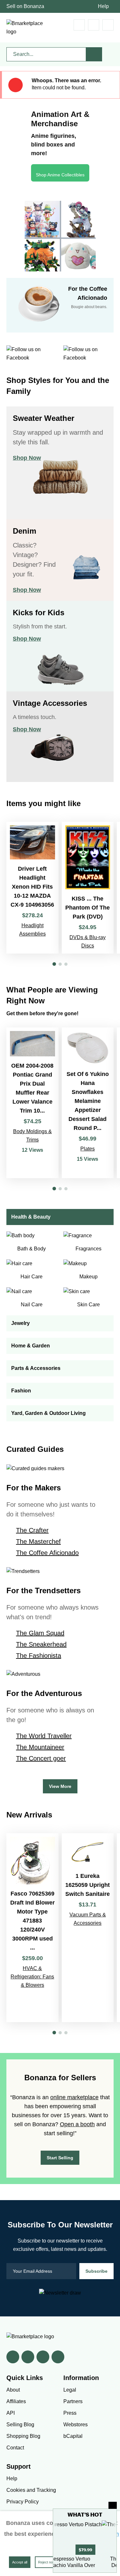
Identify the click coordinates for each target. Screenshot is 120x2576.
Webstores (76, 2425)
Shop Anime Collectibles (60, 175)
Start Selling (60, 2158)
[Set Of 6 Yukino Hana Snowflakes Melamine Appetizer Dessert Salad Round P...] (88, 1103)
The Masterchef (38, 1541)
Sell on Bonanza (25, 6)
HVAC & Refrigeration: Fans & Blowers (32, 1977)
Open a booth (77, 2124)
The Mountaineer (40, 1747)
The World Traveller (44, 1736)
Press (70, 2413)
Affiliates (16, 2401)
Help (103, 6)
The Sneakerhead (41, 1644)
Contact (15, 2448)
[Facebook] (13, 2357)
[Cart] (79, 25)
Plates (88, 1149)
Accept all (20, 2562)
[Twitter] (28, 2357)
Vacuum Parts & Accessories (88, 1919)
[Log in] (94, 25)
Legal (70, 2390)
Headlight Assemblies (32, 930)
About (13, 2390)
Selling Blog (20, 2425)
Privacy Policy (23, 2502)
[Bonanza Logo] (26, 28)
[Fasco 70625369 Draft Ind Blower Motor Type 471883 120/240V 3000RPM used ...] (32, 1928)
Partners (73, 2401)
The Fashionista (39, 1656)
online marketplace (74, 2097)
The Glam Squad (40, 1633)
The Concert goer (41, 1758)
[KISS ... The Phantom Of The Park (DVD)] (88, 888)
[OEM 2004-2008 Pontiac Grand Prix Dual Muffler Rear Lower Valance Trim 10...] (32, 1103)
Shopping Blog (23, 2436)
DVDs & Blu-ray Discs (88, 942)
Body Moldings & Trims (32, 1136)
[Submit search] (94, 54)
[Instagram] (58, 2357)
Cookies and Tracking (31, 2490)
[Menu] (108, 25)
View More (60, 1786)
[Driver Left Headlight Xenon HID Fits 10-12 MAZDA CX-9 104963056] (32, 888)
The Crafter (32, 1530)
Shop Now (27, 458)
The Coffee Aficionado (47, 1553)
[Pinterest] (43, 2357)
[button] (54, 964)
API (11, 2413)
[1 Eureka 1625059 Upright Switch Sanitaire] (88, 1928)
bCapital (73, 2436)
